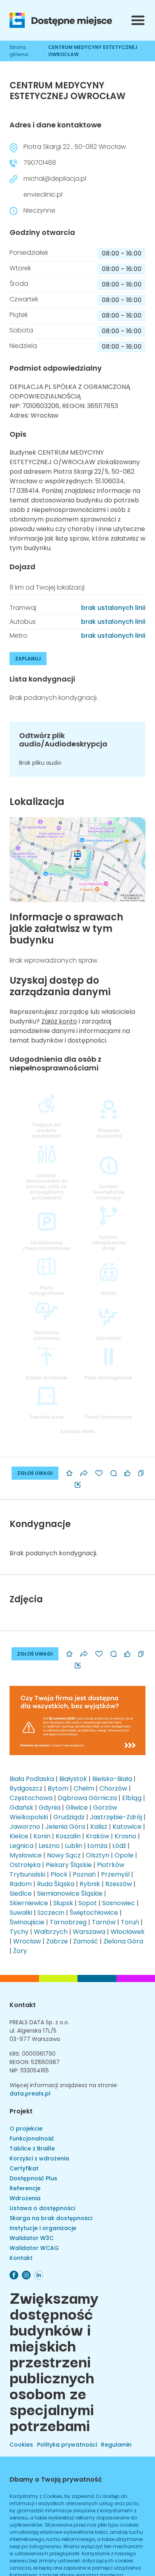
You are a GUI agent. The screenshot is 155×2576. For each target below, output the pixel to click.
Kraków (98, 1836)
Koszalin (68, 1836)
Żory (20, 1951)
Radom (21, 1884)
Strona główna (19, 51)
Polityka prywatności (67, 2445)
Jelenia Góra (65, 1827)
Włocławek (128, 1932)
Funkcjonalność (32, 2139)
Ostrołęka (25, 1865)
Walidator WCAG (34, 2248)
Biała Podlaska (32, 1779)
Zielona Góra (123, 1941)
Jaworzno (25, 1827)
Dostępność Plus (33, 2178)
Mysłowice (26, 1855)
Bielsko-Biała (112, 1779)
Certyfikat (24, 2168)
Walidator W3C (32, 2238)
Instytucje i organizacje (43, 2228)
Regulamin (116, 2445)
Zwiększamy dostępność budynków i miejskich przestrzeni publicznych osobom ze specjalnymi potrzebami (54, 2361)
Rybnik (90, 1884)
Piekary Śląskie (69, 1865)
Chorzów (113, 1788)
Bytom (58, 1788)
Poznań (84, 1874)
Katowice (127, 1827)
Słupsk (63, 1903)
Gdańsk (21, 1807)
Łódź (119, 1846)
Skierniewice (29, 1903)
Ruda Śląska (56, 1884)
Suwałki (21, 1913)
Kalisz (99, 1827)
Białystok (73, 1779)
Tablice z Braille (32, 2148)
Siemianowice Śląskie (70, 1893)
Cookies (21, 2445)
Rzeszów (119, 1884)
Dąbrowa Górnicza (87, 1798)
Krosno (125, 1836)
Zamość (86, 1941)
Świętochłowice (94, 1913)
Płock (59, 1874)
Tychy (19, 1932)
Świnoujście (27, 1922)
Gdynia (49, 1807)
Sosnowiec (119, 1903)
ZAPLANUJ (28, 659)
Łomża (97, 1846)
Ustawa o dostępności (42, 2208)
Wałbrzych (51, 1932)
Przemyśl (115, 1874)
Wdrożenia (25, 2198)
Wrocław (27, 1941)
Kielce (19, 1836)
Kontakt (23, 2005)
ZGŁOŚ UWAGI (35, 1473)
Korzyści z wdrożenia (39, 2158)
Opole (124, 1855)
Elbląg (132, 1798)
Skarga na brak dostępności (51, 2218)
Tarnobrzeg (68, 1922)
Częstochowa (31, 1798)
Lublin (74, 1846)
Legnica (21, 1846)
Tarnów (104, 1922)
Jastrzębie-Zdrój (116, 1817)
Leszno (49, 1846)
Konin (42, 1836)
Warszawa (89, 1932)
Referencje (25, 2188)
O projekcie (26, 2129)
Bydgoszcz (26, 1788)
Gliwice (77, 1807)
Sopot (88, 1903)
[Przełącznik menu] (138, 20)
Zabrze (57, 1941)
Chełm (84, 1788)
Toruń (130, 1922)
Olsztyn (98, 1855)
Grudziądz (69, 1817)
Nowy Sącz (64, 1855)
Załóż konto (59, 1021)
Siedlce (21, 1893)
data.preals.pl (30, 2094)
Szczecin (51, 1913)
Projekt (21, 2111)
